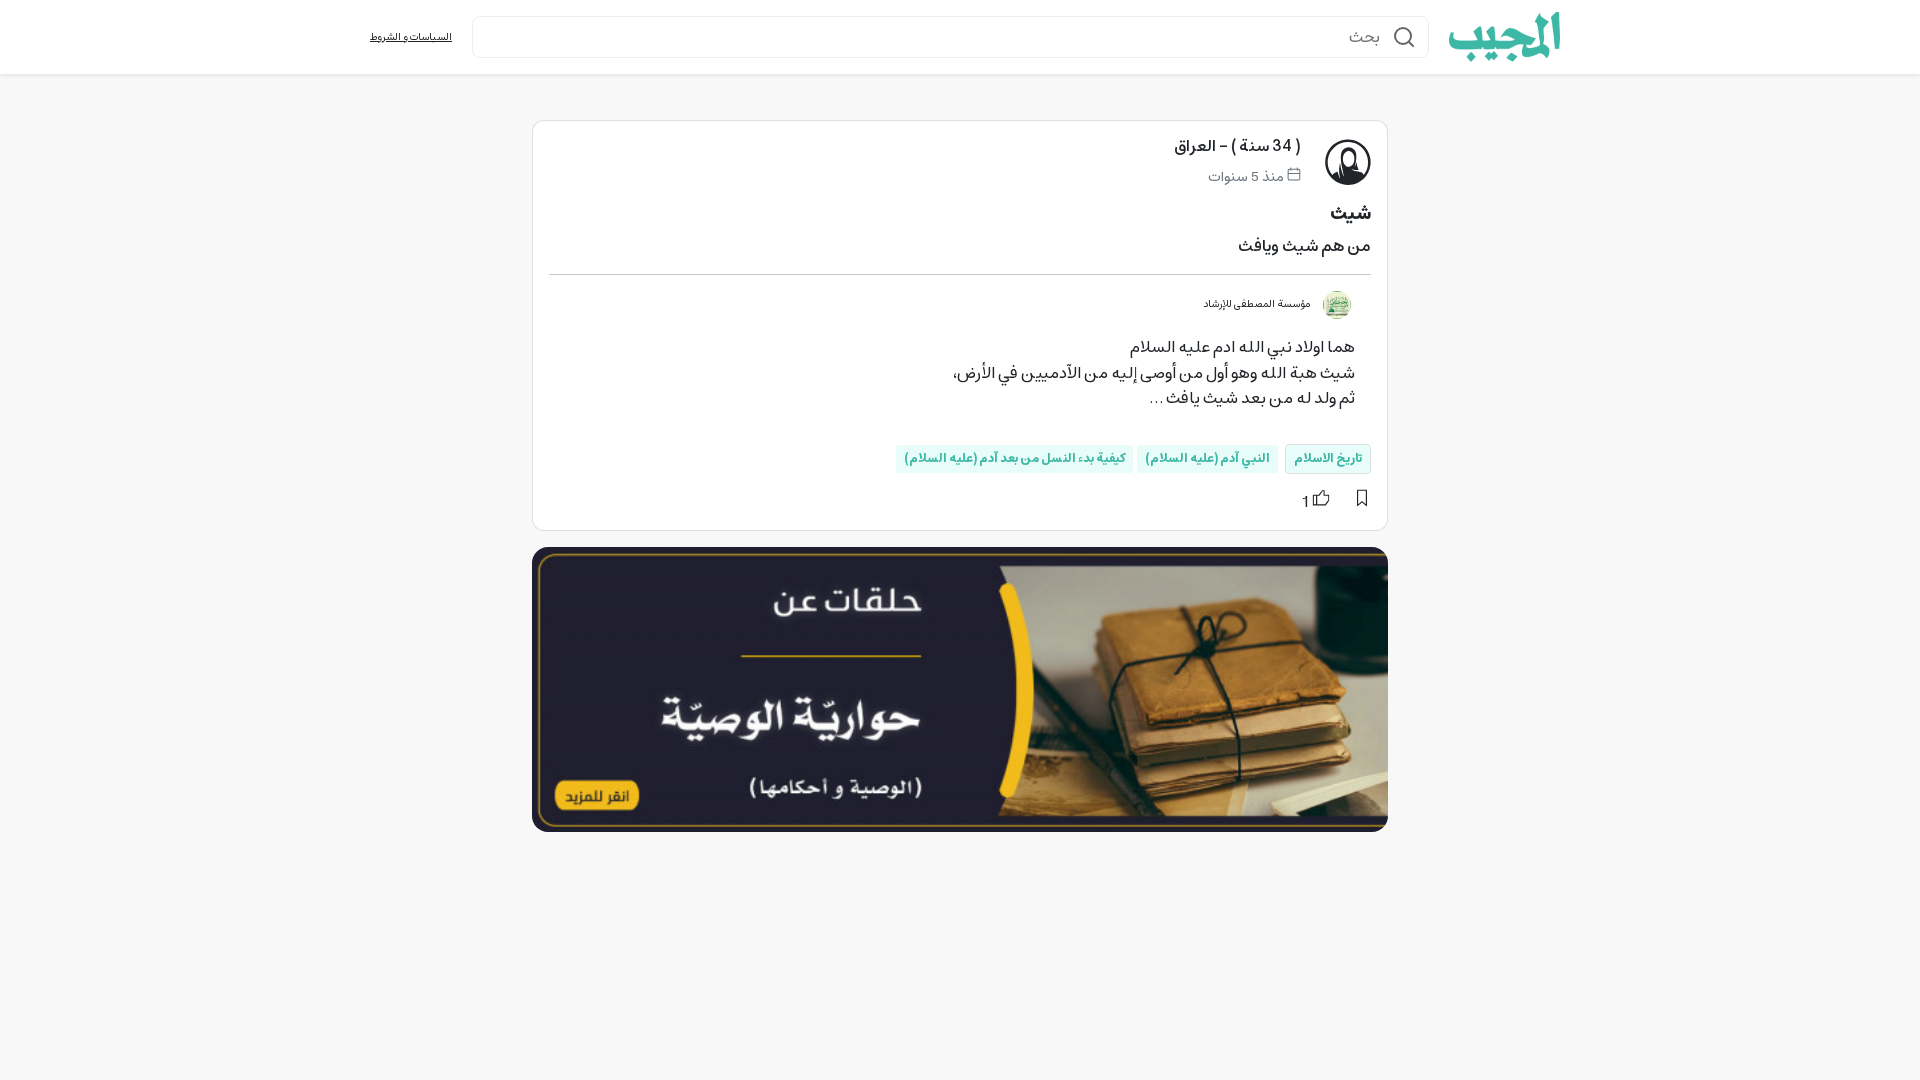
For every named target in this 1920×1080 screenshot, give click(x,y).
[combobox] (950, 37)
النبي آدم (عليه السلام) (1207, 458)
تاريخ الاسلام (1328, 458)
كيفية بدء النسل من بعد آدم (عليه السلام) (1014, 458)
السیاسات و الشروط (411, 37)
